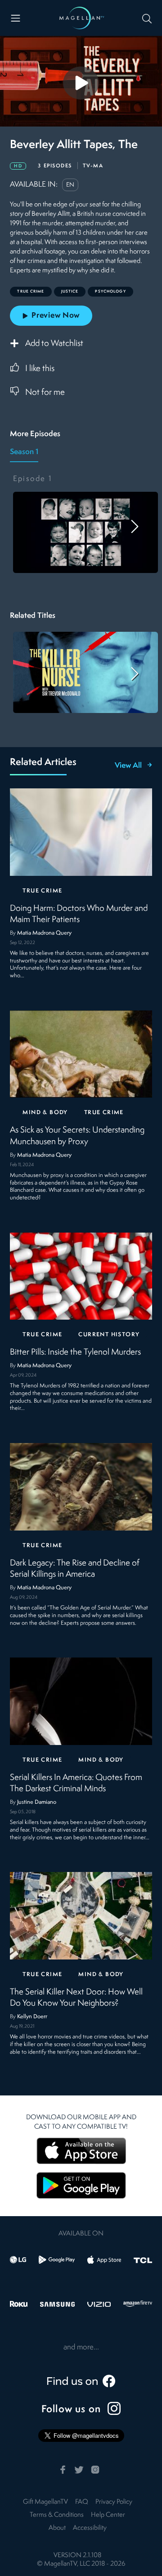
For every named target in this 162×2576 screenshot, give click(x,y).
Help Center (108, 2515)
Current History (109, 1335)
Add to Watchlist (54, 344)
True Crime (42, 891)
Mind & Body (45, 1113)
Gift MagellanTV (45, 2502)
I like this (40, 369)
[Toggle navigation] (16, 18)
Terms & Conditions (57, 2515)
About (57, 2528)
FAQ (82, 2502)
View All (128, 766)
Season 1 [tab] (24, 452)
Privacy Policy (114, 2502)
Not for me (45, 393)
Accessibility (90, 2528)
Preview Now (56, 316)
